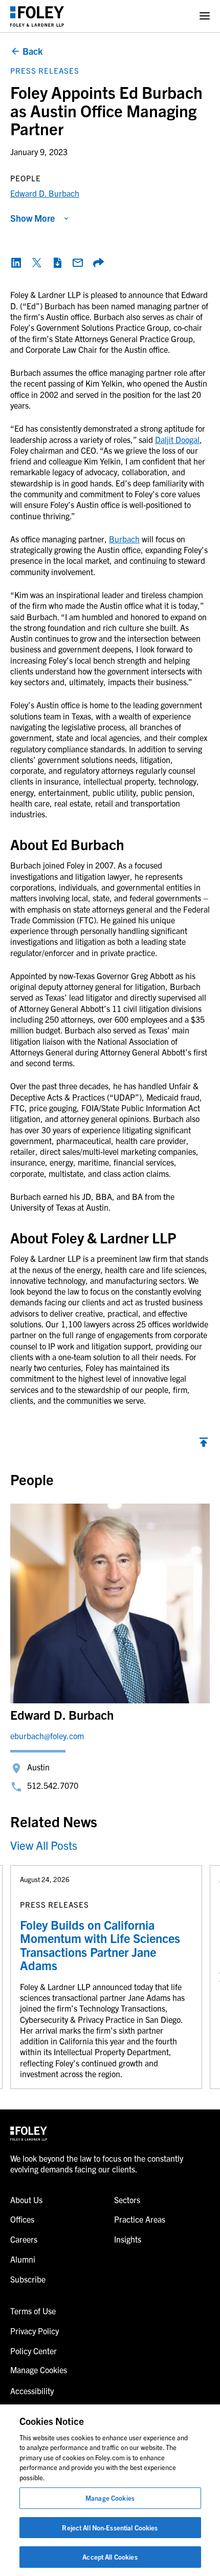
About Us (26, 2200)
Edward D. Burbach (45, 193)
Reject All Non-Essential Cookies (110, 2528)
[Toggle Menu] (205, 16)
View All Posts (44, 1845)
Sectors (127, 2200)
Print (57, 263)
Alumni (23, 2259)
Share (98, 263)
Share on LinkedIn (16, 263)
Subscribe (28, 2279)
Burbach (124, 539)
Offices (22, 2219)
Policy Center (34, 2351)
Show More (32, 218)
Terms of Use (33, 2311)
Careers (24, 2239)
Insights (128, 2239)
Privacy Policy (35, 2331)
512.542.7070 (53, 1785)
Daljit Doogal (177, 439)
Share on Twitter (37, 263)
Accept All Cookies (110, 2557)
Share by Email (78, 263)
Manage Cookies (110, 2498)
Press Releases (45, 70)
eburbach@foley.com (47, 1736)
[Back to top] (204, 1445)
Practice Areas (140, 2219)
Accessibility (32, 2391)
